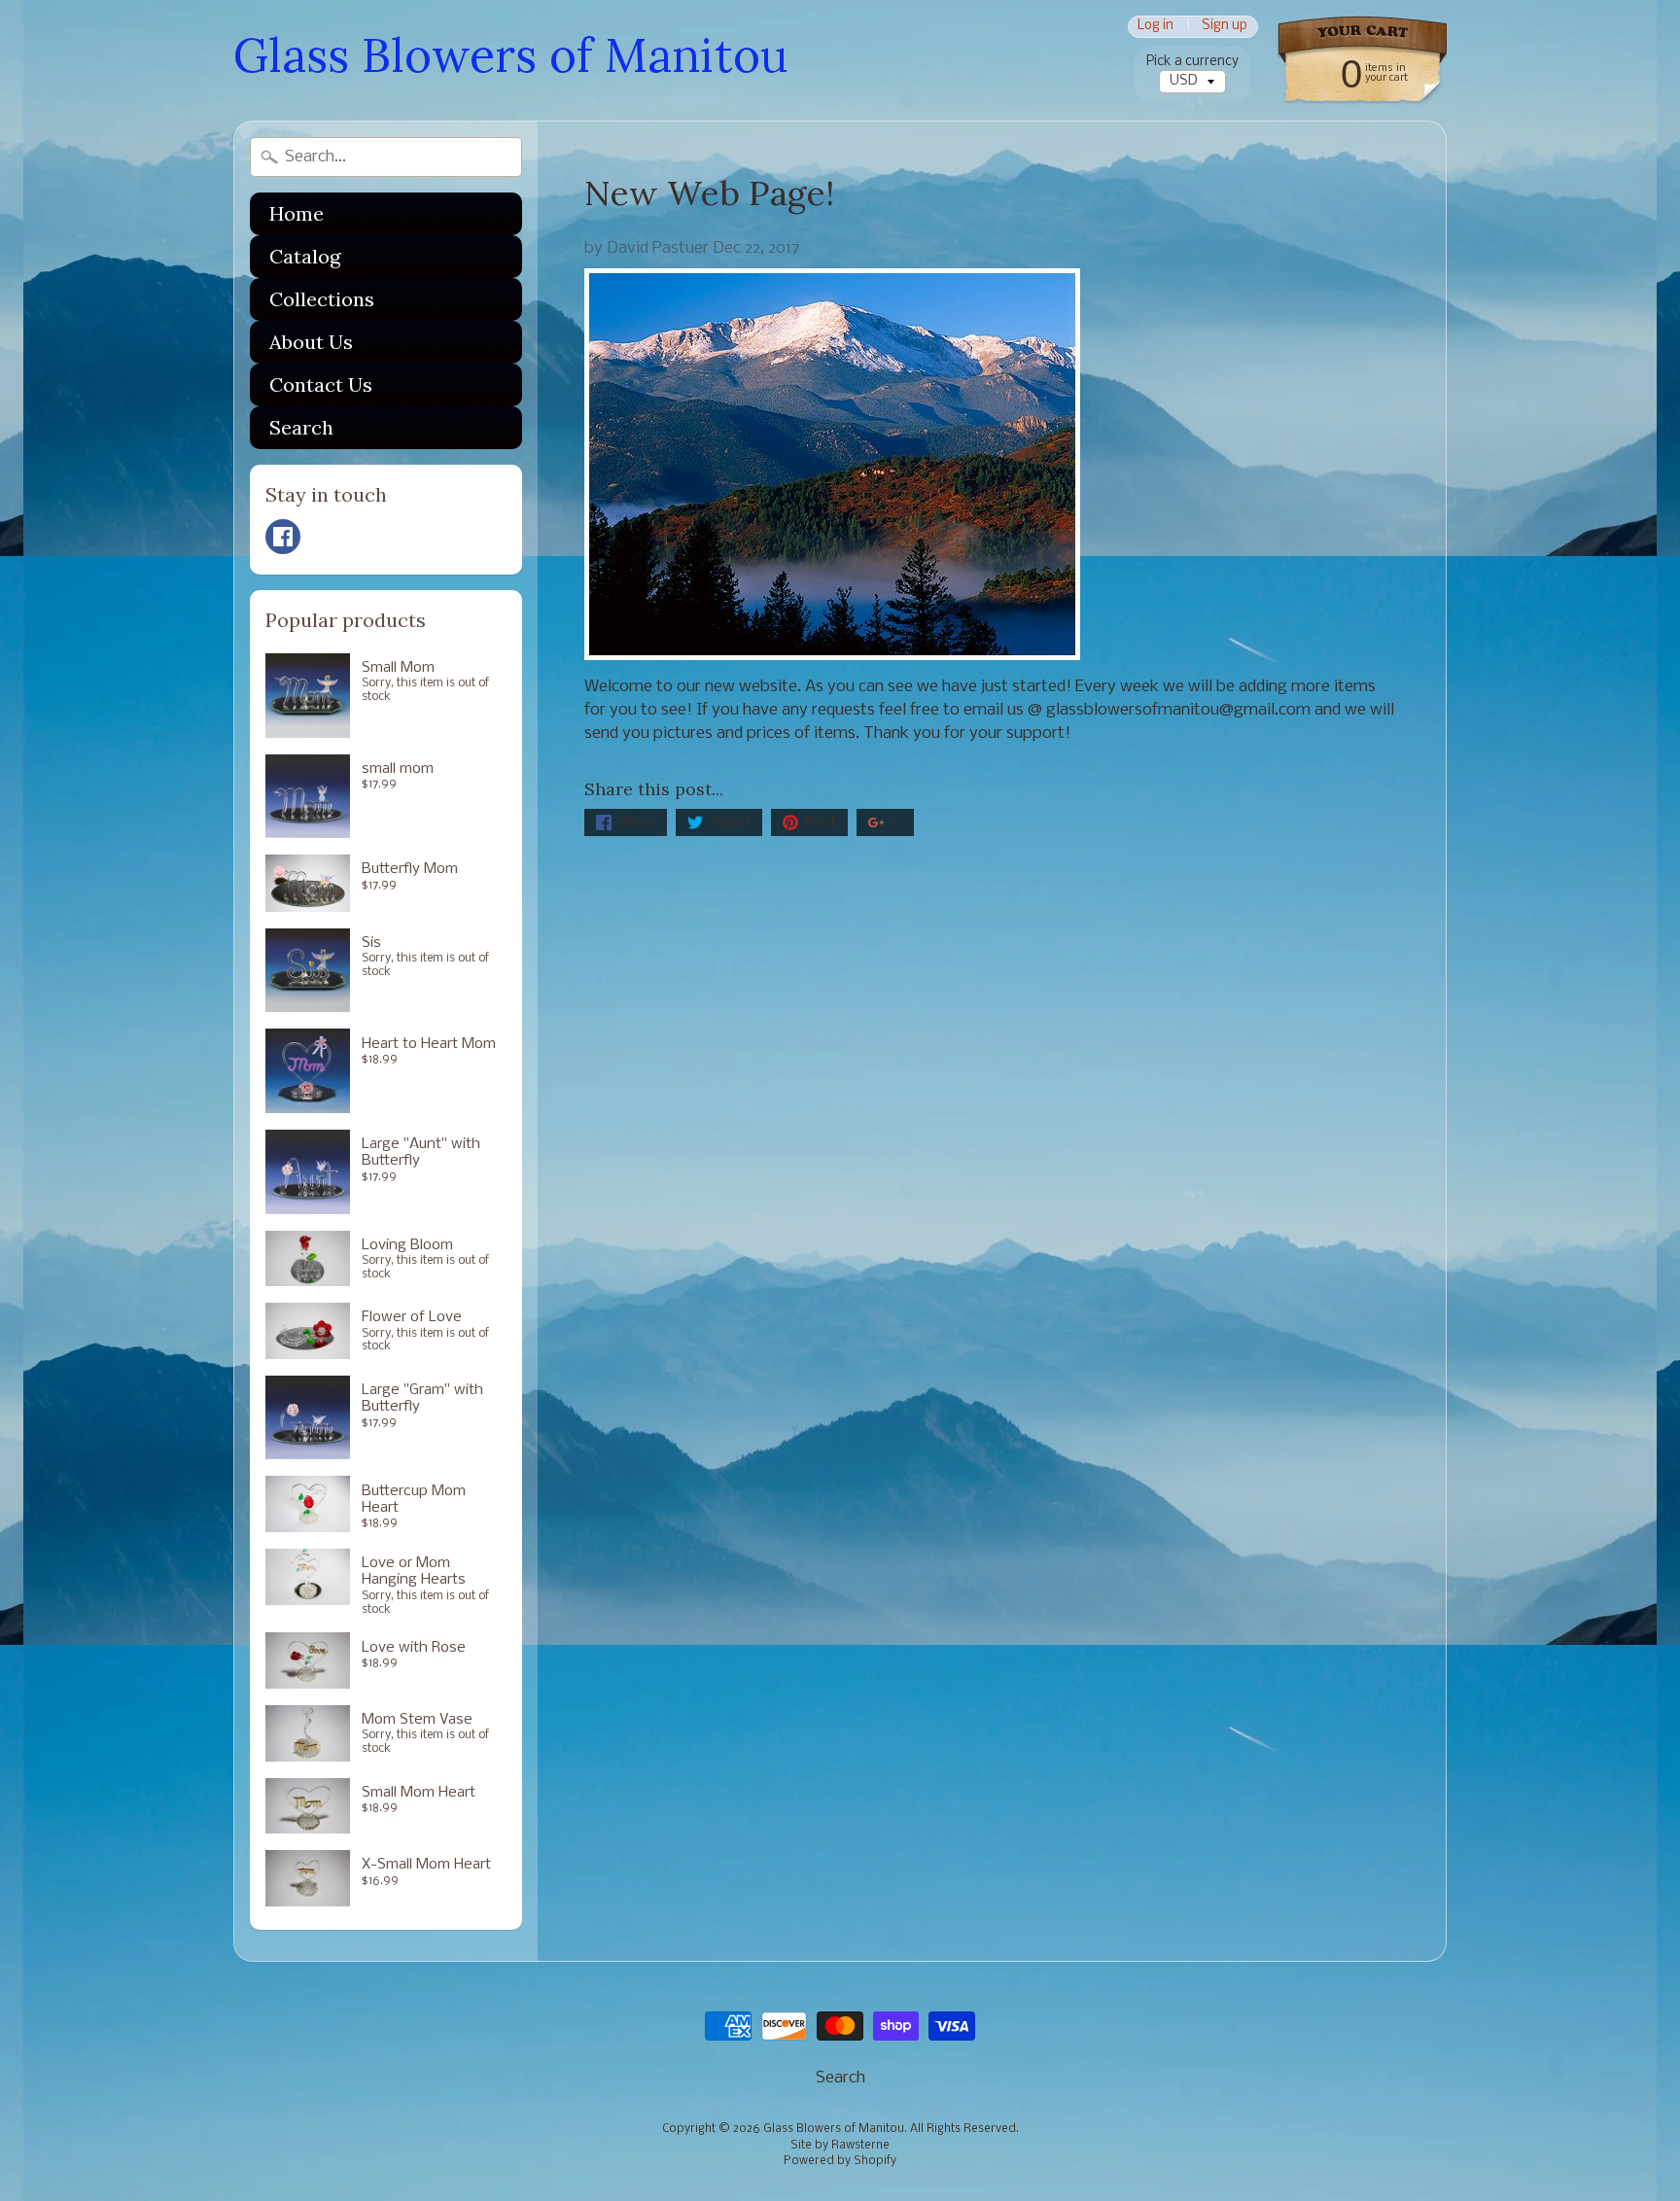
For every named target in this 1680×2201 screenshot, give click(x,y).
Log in (1155, 27)
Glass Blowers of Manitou (510, 55)
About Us (311, 342)
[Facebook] (283, 537)
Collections (322, 299)
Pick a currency (1192, 62)
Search (301, 427)
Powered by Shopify (840, 2161)
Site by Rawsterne (840, 2146)
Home (297, 213)
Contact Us (321, 384)
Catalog (305, 256)
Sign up (1225, 27)
